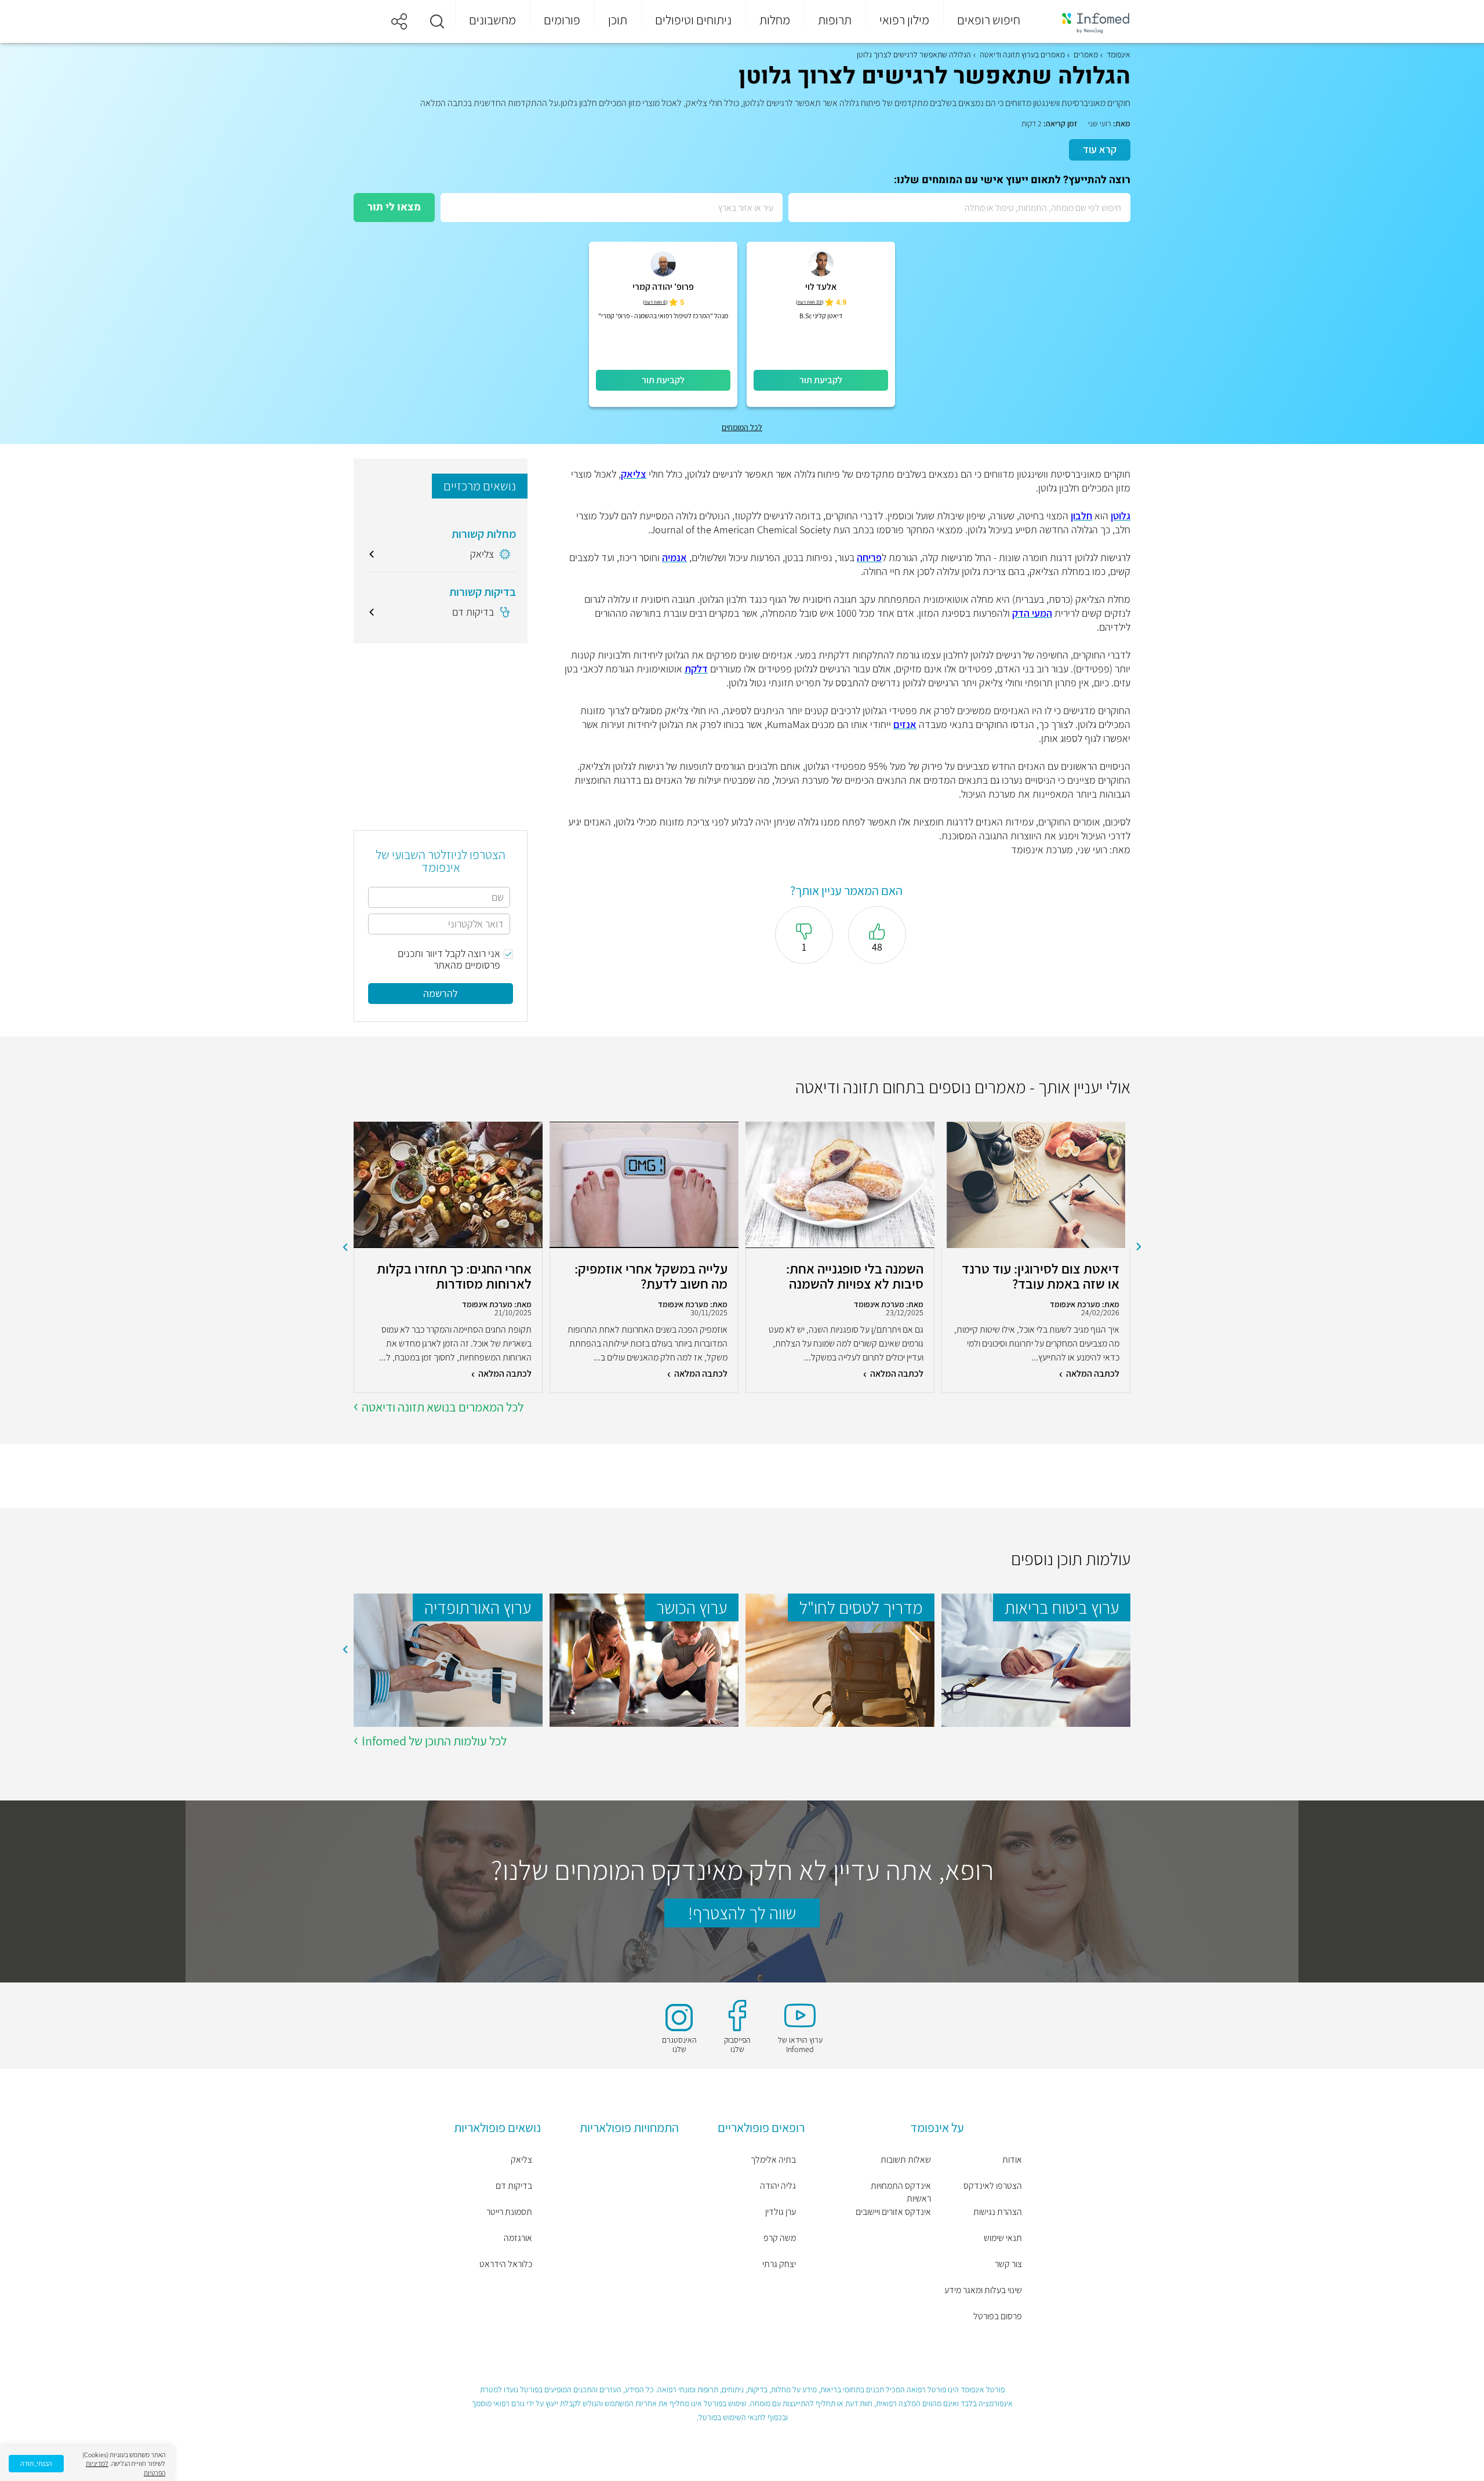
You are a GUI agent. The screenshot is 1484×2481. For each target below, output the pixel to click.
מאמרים (1086, 54)
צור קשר (1008, 2264)
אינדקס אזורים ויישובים (893, 2212)
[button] (437, 21)
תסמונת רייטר (509, 2212)
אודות (1012, 2160)
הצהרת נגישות (998, 2212)
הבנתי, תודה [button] (36, 2463)
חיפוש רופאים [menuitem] (989, 20)
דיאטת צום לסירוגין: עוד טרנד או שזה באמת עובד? (1041, 1276)
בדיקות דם (514, 2186)
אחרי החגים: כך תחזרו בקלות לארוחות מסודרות (454, 1276)
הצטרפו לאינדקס (993, 2186)
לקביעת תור (821, 380)
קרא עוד (1100, 149)
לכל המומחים (742, 427)
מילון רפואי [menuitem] (904, 20)
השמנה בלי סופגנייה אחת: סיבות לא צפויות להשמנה (855, 1276)
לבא (345, 1247)
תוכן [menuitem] (618, 20)
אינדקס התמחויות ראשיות (901, 2192)
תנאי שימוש (1003, 2238)
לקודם (1139, 1247)
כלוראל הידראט (506, 2264)
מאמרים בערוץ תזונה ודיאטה (1022, 54)
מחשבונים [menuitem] (492, 20)
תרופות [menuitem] (835, 20)
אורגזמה (518, 2238)
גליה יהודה (778, 2186)
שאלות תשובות (906, 2160)
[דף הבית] (1088, 22)
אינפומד (1119, 54)
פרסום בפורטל (998, 2316)
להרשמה (441, 993)
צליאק (521, 2160)
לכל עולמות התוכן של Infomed (434, 1741)
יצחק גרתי (779, 2264)
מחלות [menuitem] (775, 20)
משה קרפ (780, 2238)
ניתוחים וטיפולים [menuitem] (693, 20)
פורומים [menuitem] (562, 20)
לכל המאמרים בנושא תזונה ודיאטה (443, 1407)
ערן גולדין (781, 2212)
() (810, 302)
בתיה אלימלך (773, 2160)
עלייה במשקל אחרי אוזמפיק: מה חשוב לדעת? (651, 1276)
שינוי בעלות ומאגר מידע (983, 2290)
